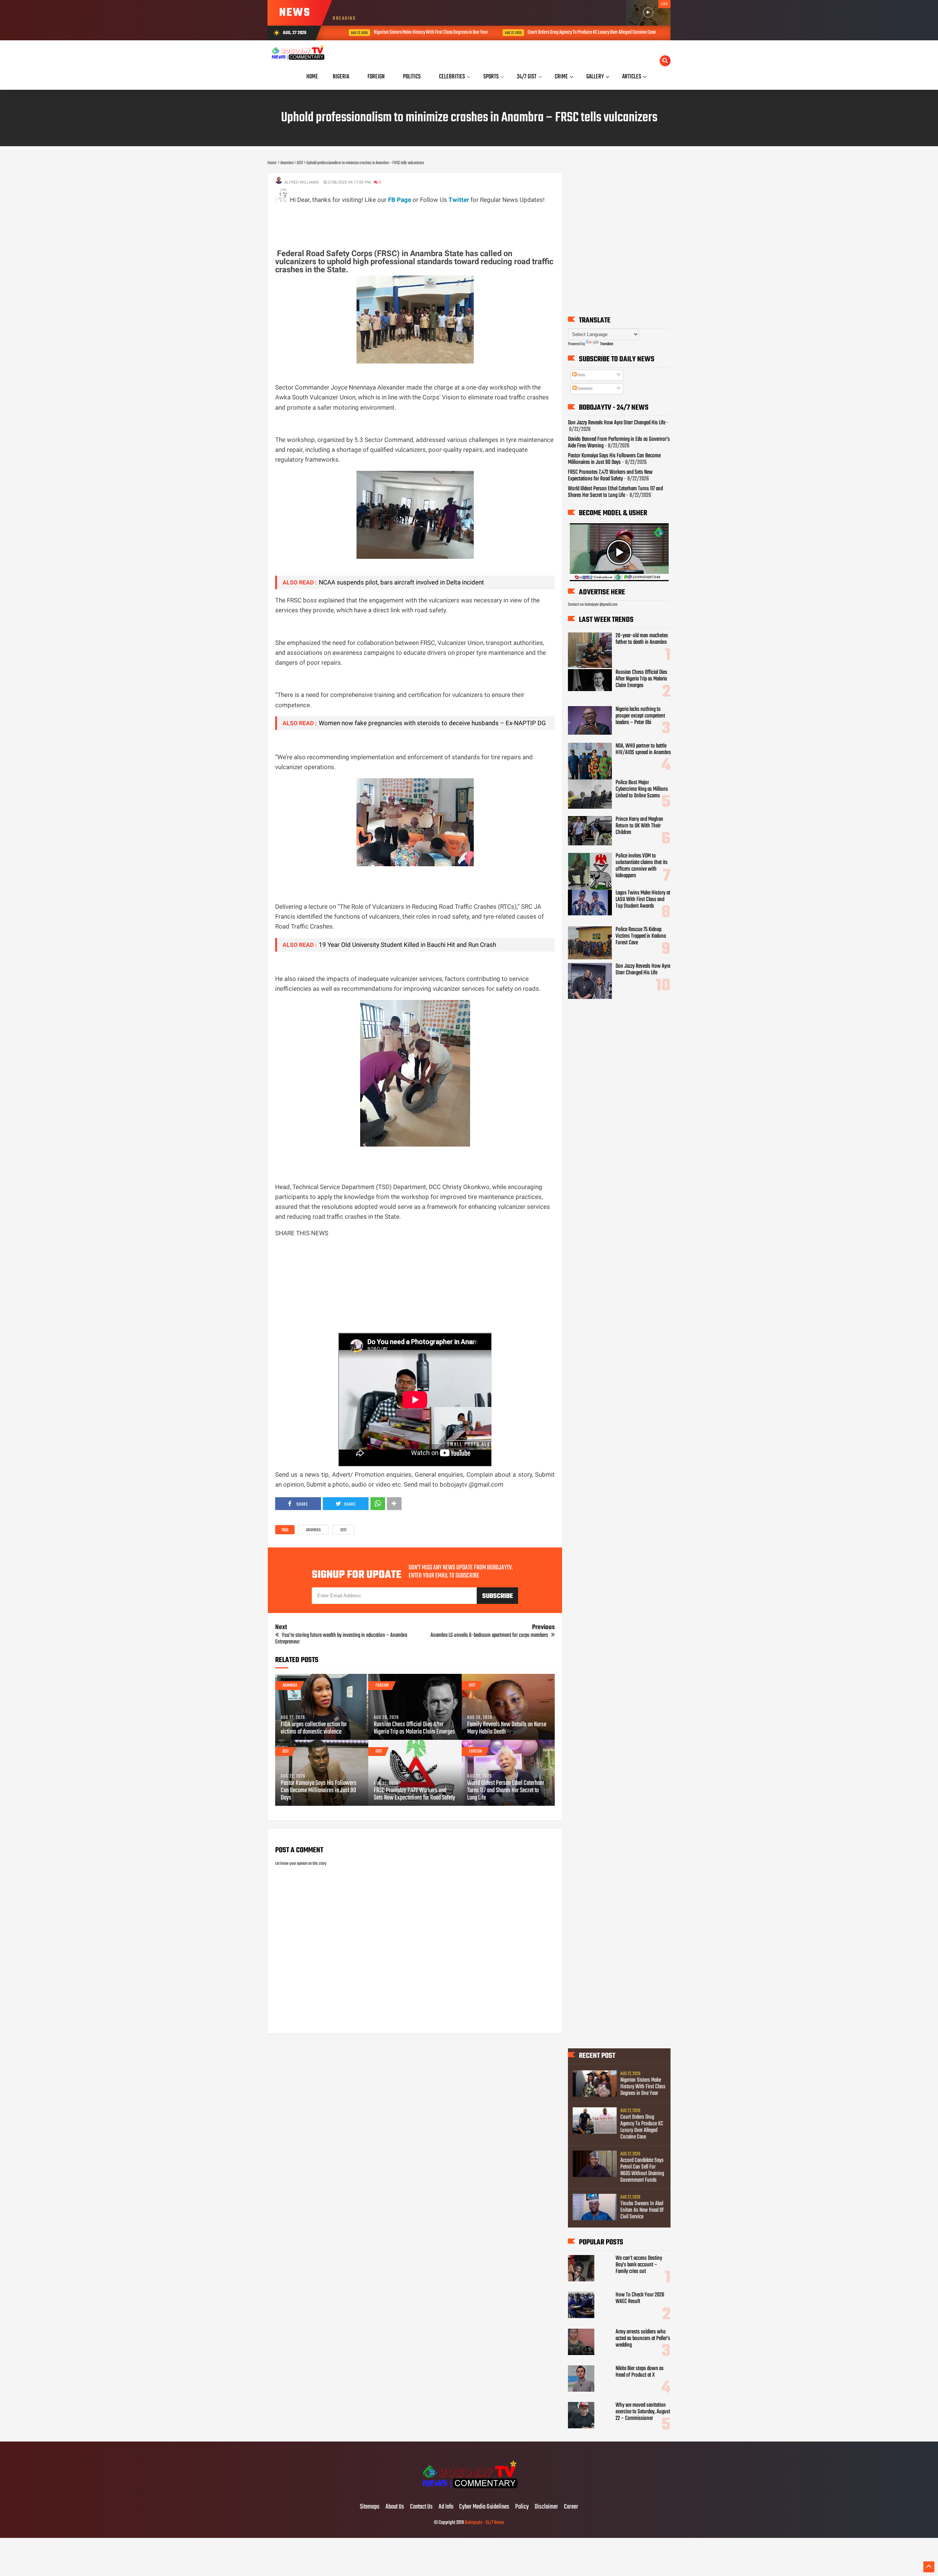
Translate (607, 344)
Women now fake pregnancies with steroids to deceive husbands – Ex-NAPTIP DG (432, 723)
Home (312, 77)
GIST (344, 1530)
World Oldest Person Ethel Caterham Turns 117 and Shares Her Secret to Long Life (506, 1791)
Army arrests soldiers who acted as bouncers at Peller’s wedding (643, 2339)
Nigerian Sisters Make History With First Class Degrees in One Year (409, 32)
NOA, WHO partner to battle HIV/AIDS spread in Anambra (643, 749)
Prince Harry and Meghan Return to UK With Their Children (639, 826)
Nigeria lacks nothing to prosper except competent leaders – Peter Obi (640, 716)
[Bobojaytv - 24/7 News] (469, 2492)
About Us (395, 2507)
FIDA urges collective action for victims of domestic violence (314, 1728)
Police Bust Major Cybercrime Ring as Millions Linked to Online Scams (642, 789)
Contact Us (421, 2507)
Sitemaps (370, 2507)
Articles (632, 77)
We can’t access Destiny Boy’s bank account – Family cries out (639, 2265)
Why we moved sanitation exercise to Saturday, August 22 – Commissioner (643, 2412)
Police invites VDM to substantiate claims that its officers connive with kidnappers (642, 866)
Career (571, 2507)
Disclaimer (546, 2507)
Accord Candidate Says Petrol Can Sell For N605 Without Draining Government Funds (642, 2170)
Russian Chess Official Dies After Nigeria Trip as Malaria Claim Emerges (414, 1728)
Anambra (313, 1530)
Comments (585, 389)
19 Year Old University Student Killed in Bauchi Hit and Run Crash (407, 945)
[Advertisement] (409, 221)
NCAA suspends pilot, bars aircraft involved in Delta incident (401, 582)
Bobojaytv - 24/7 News (484, 2523)
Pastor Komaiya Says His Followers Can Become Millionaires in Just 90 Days (319, 1791)
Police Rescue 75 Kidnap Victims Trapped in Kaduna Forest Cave (641, 936)
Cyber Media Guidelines (484, 2507)
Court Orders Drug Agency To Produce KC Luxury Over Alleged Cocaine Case (569, 32)
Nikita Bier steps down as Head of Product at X (640, 2372)
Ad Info (446, 2507)
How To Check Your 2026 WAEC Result (640, 2298)
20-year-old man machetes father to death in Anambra (642, 639)
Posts (581, 375)
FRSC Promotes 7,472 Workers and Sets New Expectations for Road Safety (414, 1794)
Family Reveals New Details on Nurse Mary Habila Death (507, 1728)
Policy (522, 2507)
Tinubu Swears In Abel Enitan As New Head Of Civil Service (642, 2210)
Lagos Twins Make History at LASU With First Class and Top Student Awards (643, 900)
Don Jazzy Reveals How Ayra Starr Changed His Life (617, 423)
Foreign (382, 1686)
